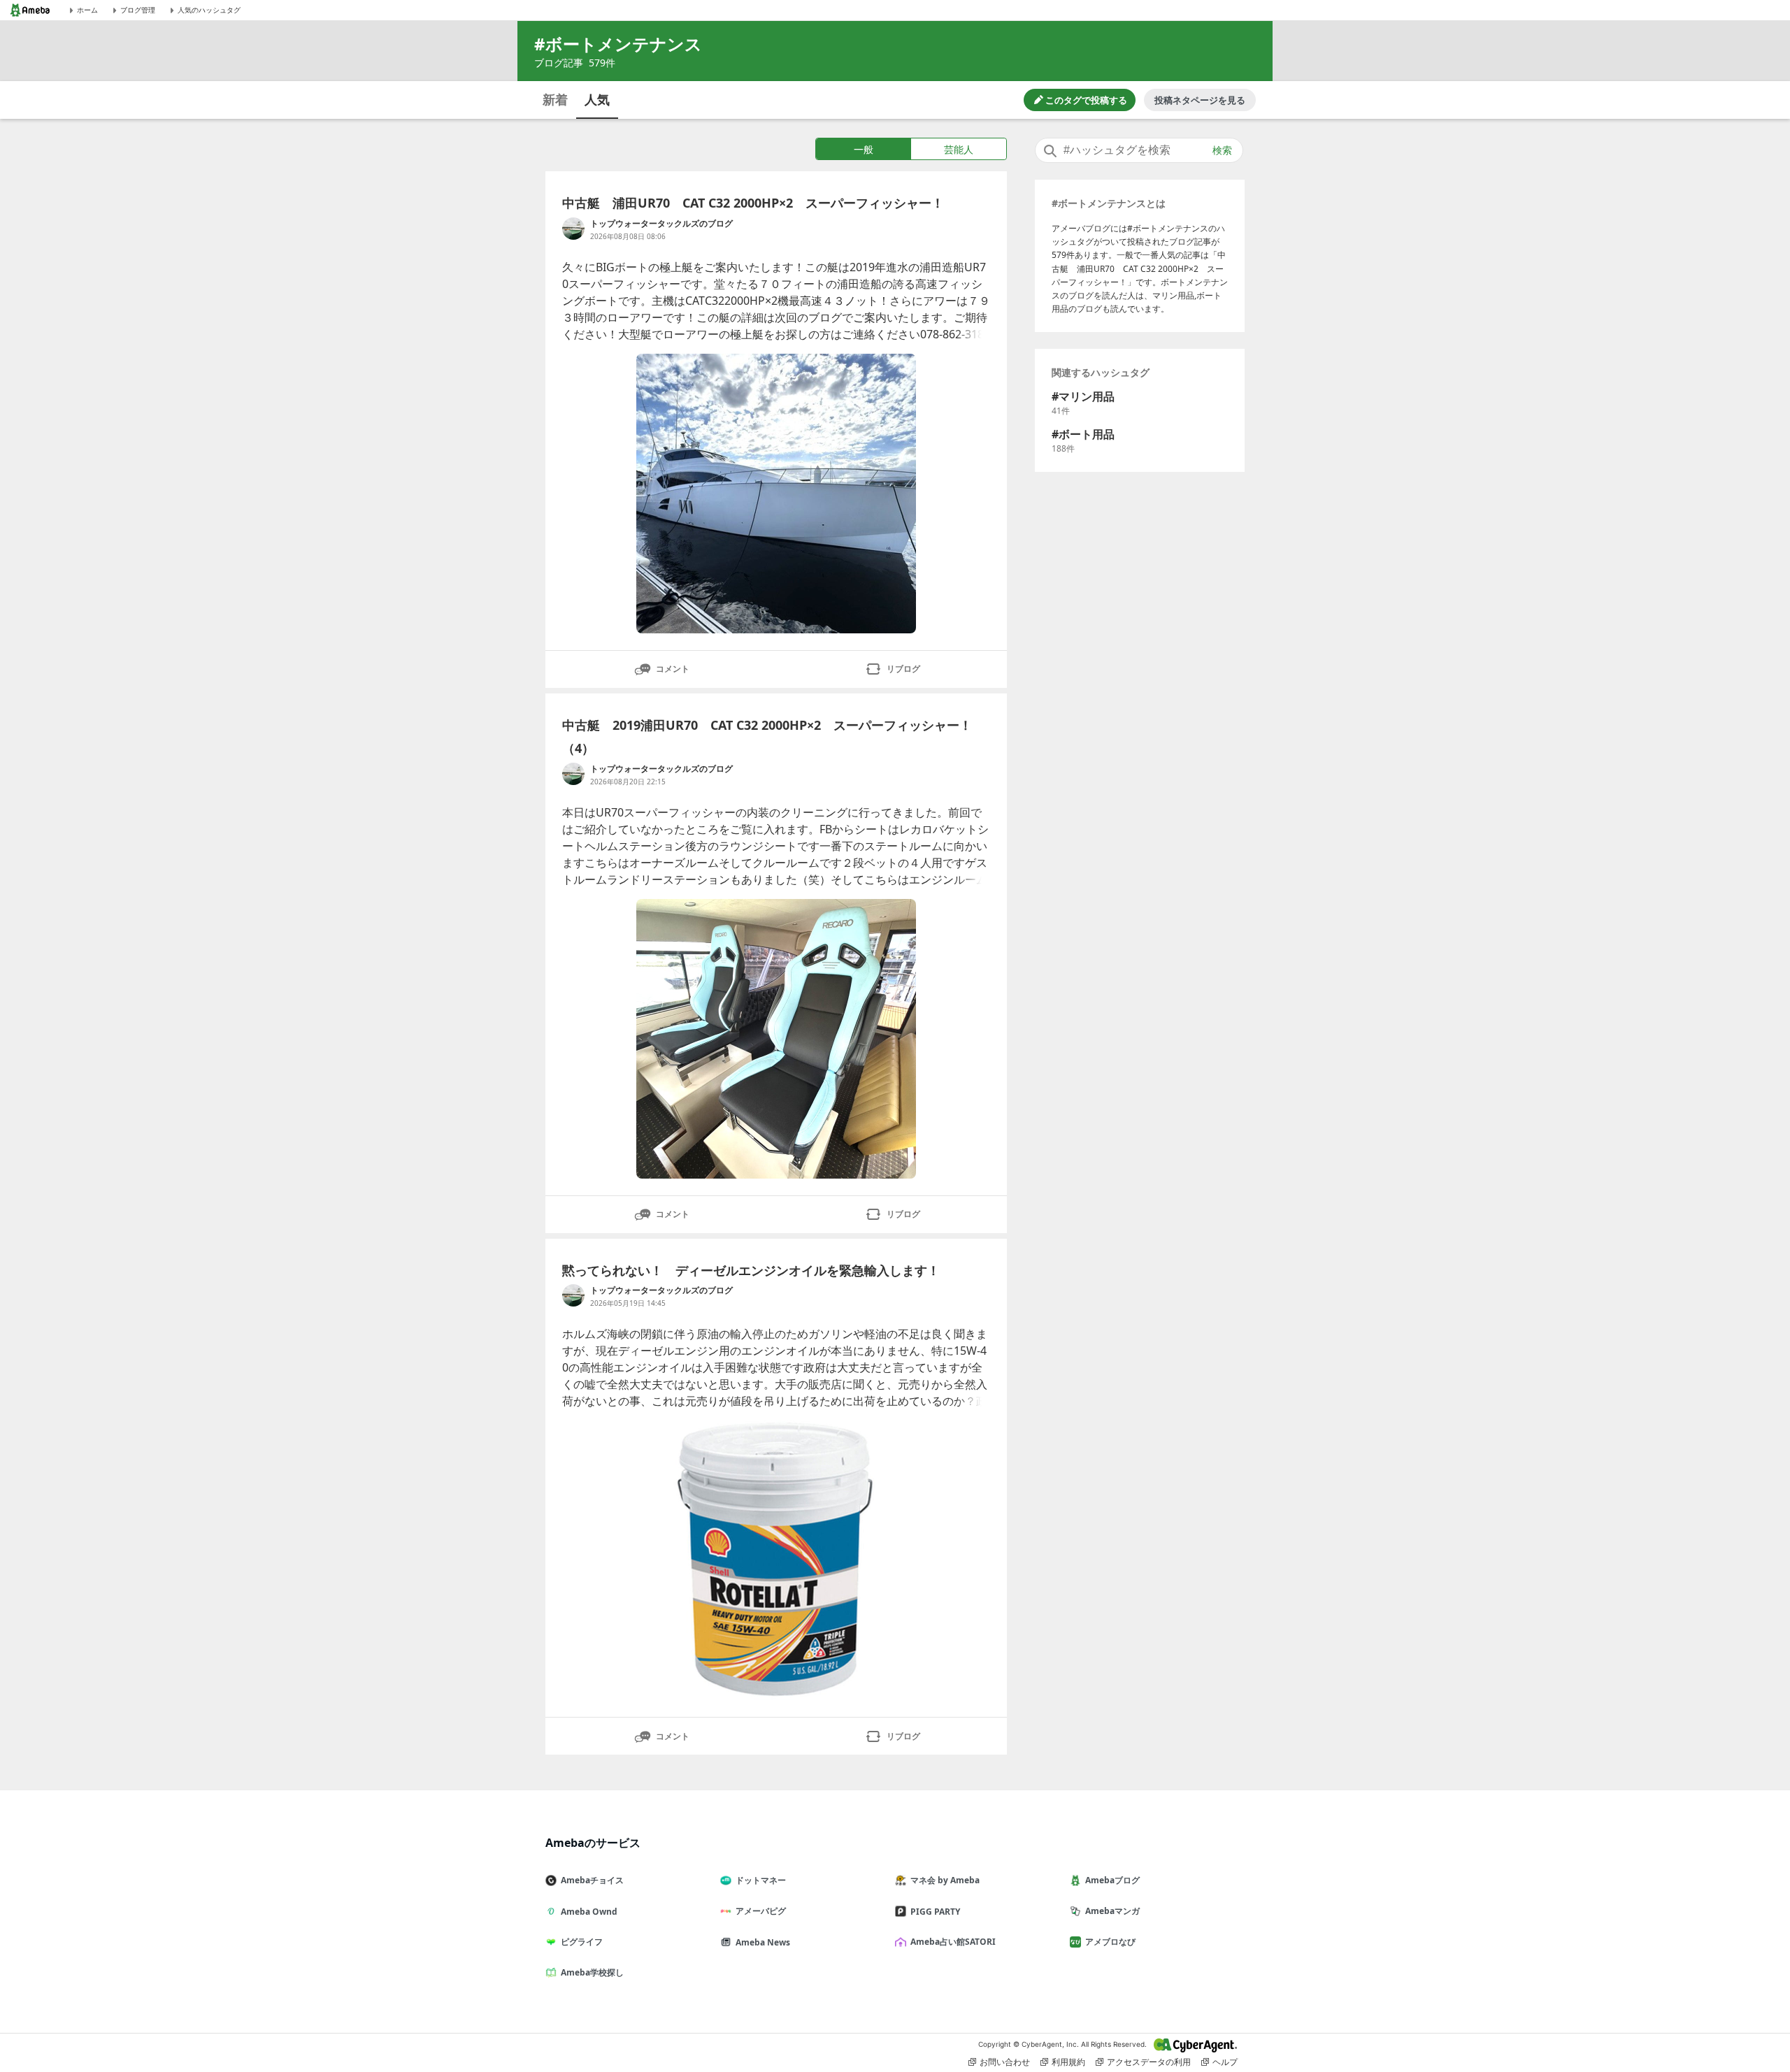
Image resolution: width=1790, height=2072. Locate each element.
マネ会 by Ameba (945, 1880)
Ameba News (763, 1942)
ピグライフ (582, 1942)
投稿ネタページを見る (1200, 100)
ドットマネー (761, 1880)
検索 (1222, 150)
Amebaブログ (1112, 1880)
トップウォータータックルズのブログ (661, 223)
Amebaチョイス (592, 1880)
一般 (864, 149)
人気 (597, 99)
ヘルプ (1225, 2062)
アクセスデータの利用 (1149, 2062)
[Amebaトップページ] (30, 10)
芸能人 (959, 149)
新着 (555, 99)
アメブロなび (1110, 1942)
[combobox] (1139, 150)
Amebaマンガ (1112, 1911)
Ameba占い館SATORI (953, 1942)
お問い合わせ (1005, 2062)
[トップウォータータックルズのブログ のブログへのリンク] (573, 229)
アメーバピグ (761, 1911)
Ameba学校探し (592, 1972)
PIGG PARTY (935, 1912)
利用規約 (1068, 2062)
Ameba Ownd (589, 1912)
